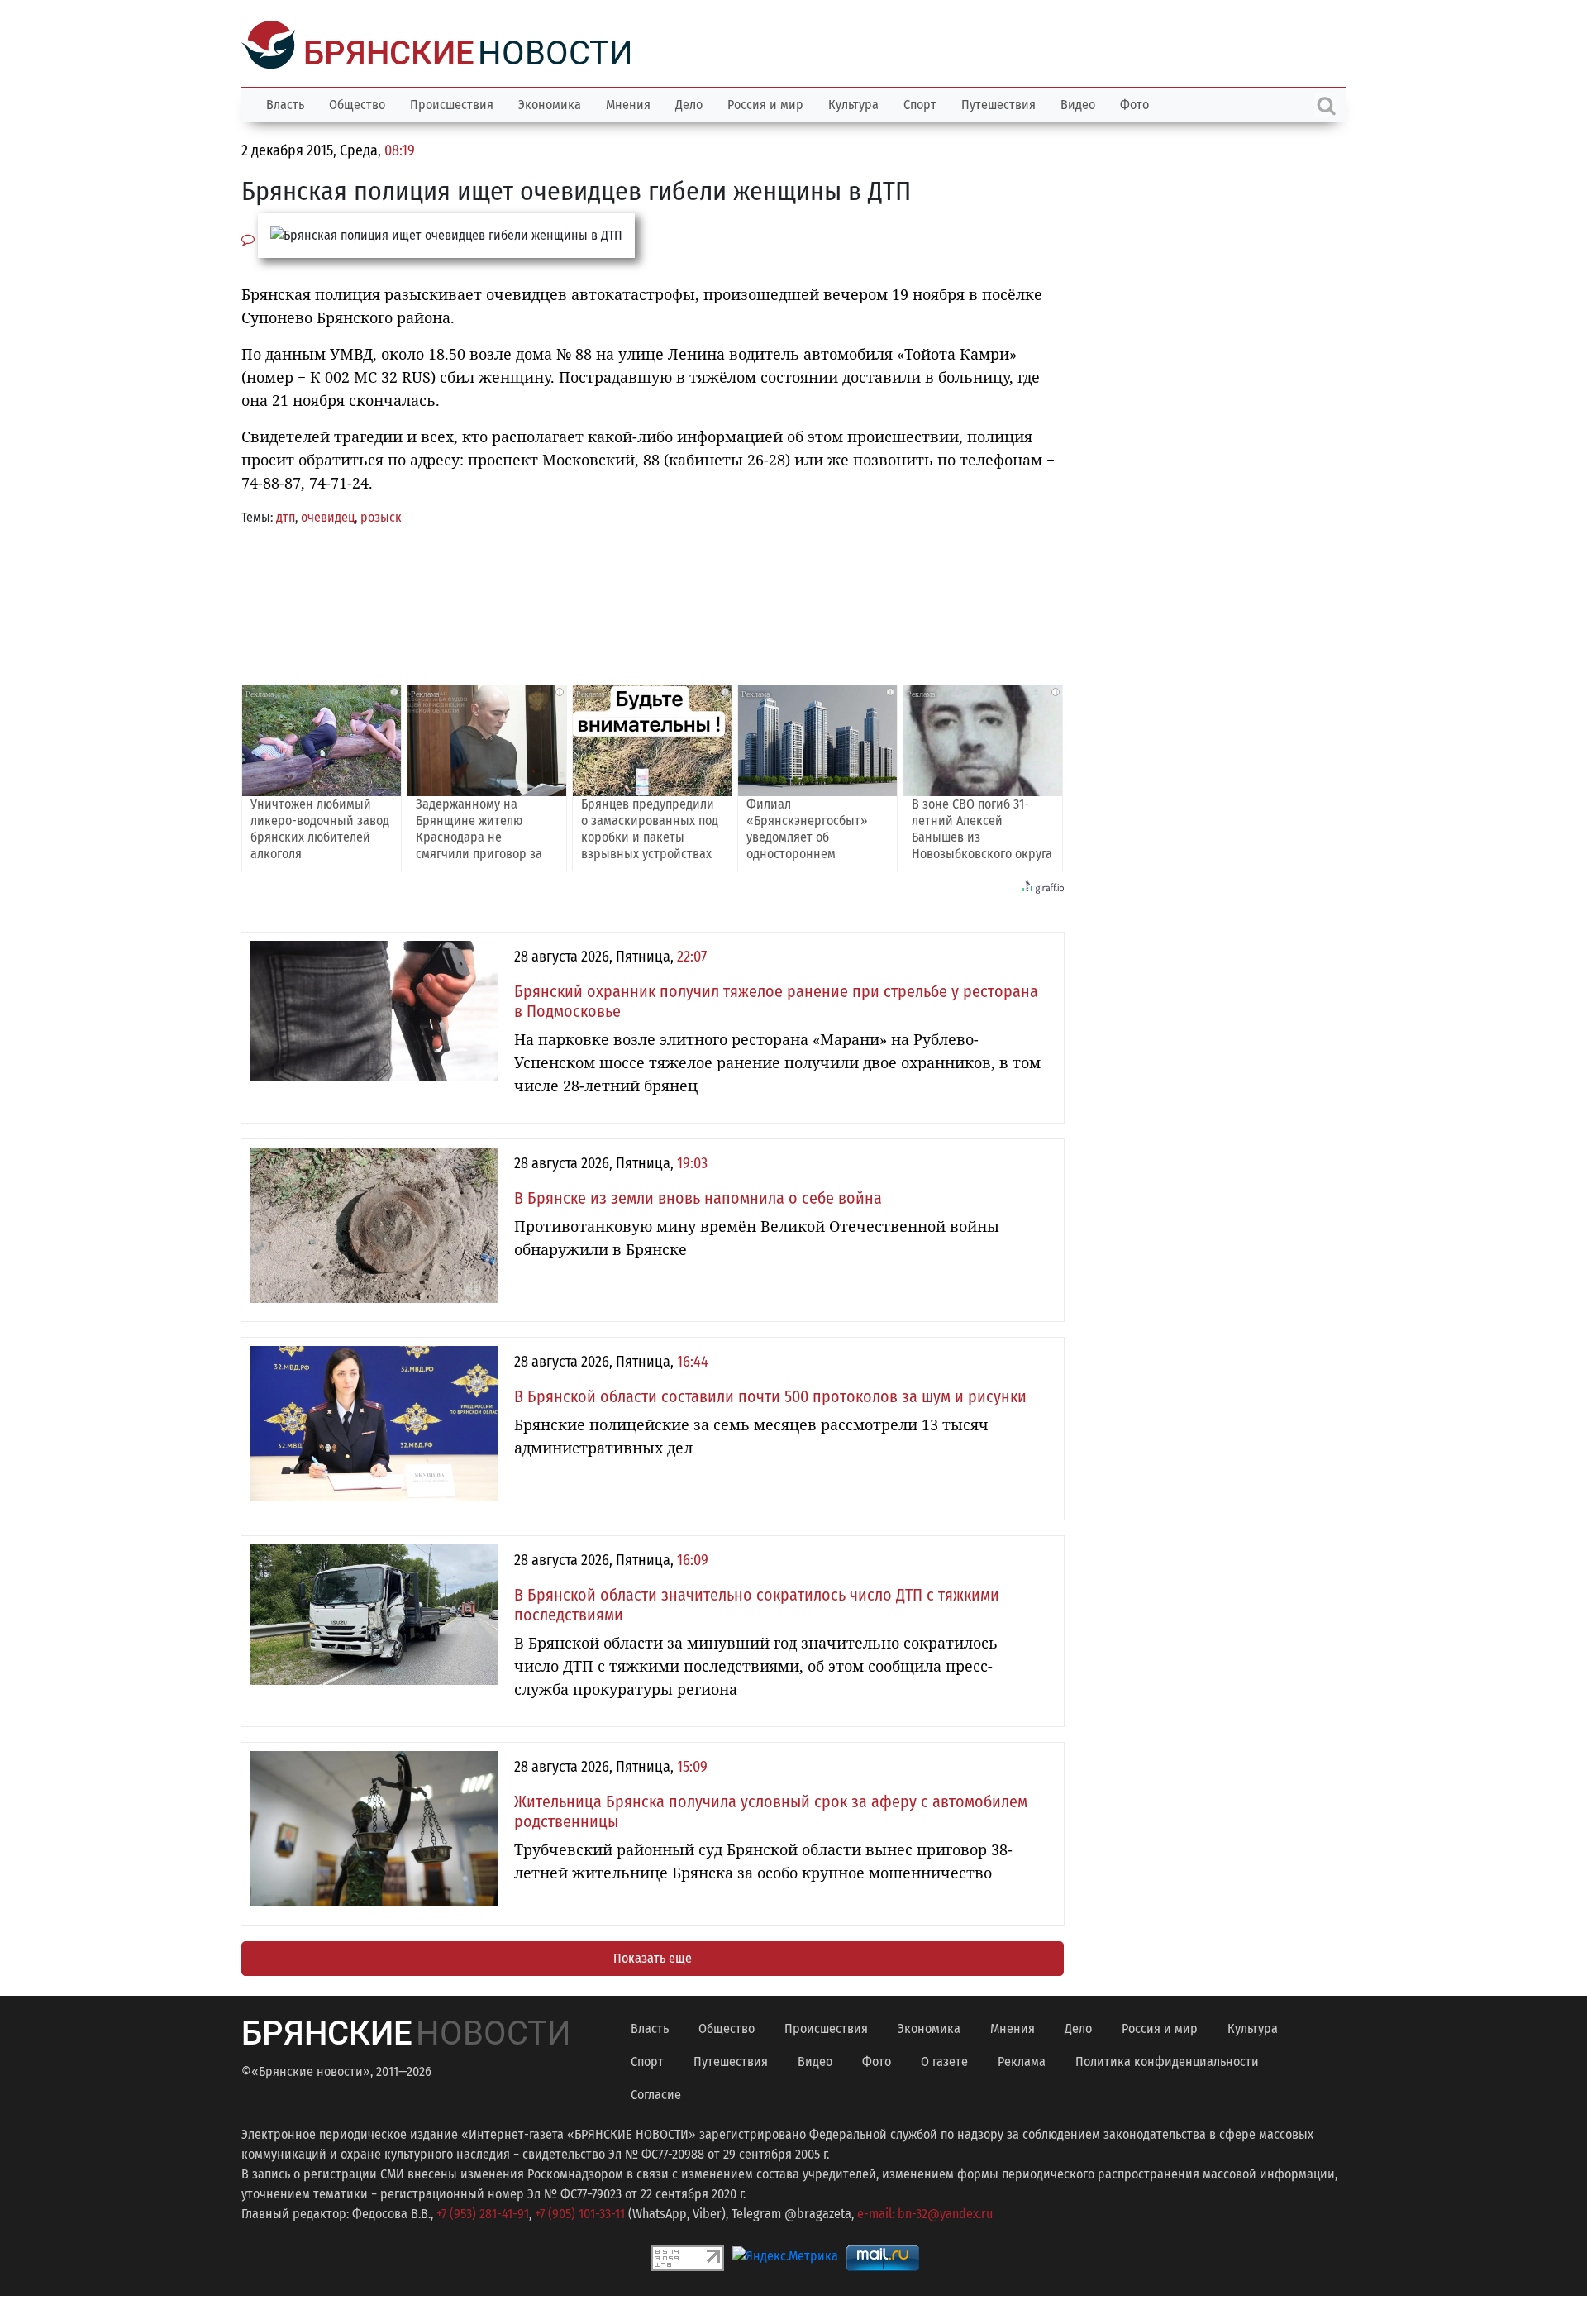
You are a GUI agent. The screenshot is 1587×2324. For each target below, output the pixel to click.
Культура (853, 103)
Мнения (628, 103)
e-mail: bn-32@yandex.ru (925, 2212)
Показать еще (653, 1957)
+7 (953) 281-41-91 (483, 2212)
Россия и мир (765, 103)
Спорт (920, 103)
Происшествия (452, 103)
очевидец (328, 515)
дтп (286, 515)
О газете (944, 2060)
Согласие (656, 2093)
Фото (1134, 103)
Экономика (550, 103)
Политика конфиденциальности (1167, 2060)
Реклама (1022, 2060)
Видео (1078, 103)
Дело (689, 103)
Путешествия (998, 103)
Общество (357, 103)
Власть (285, 103)
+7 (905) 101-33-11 (580, 2212)
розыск (381, 515)
